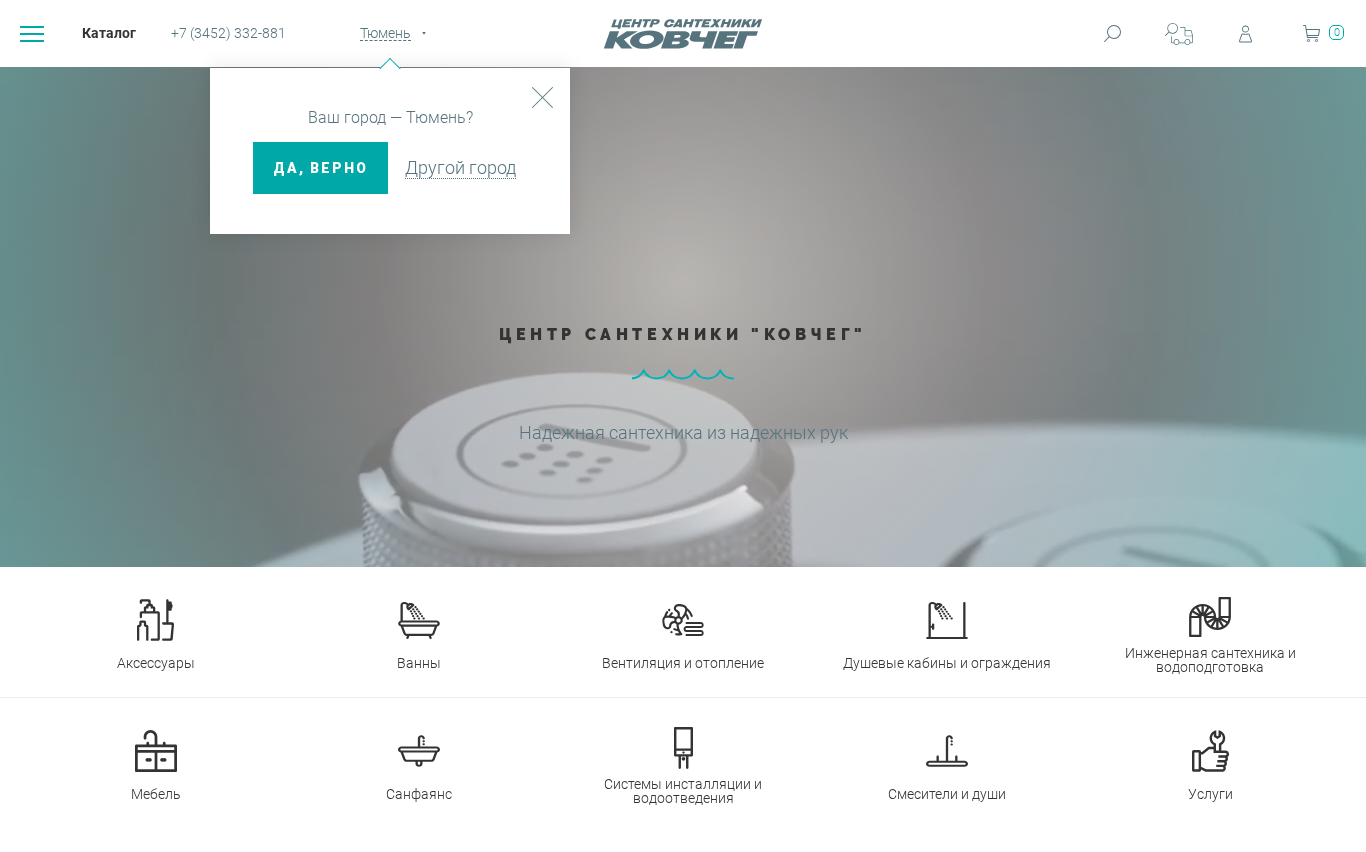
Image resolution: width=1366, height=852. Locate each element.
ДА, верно (320, 168)
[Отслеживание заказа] (1179, 33)
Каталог (109, 33)
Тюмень (385, 33)
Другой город (460, 167)
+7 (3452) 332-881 (228, 33)
